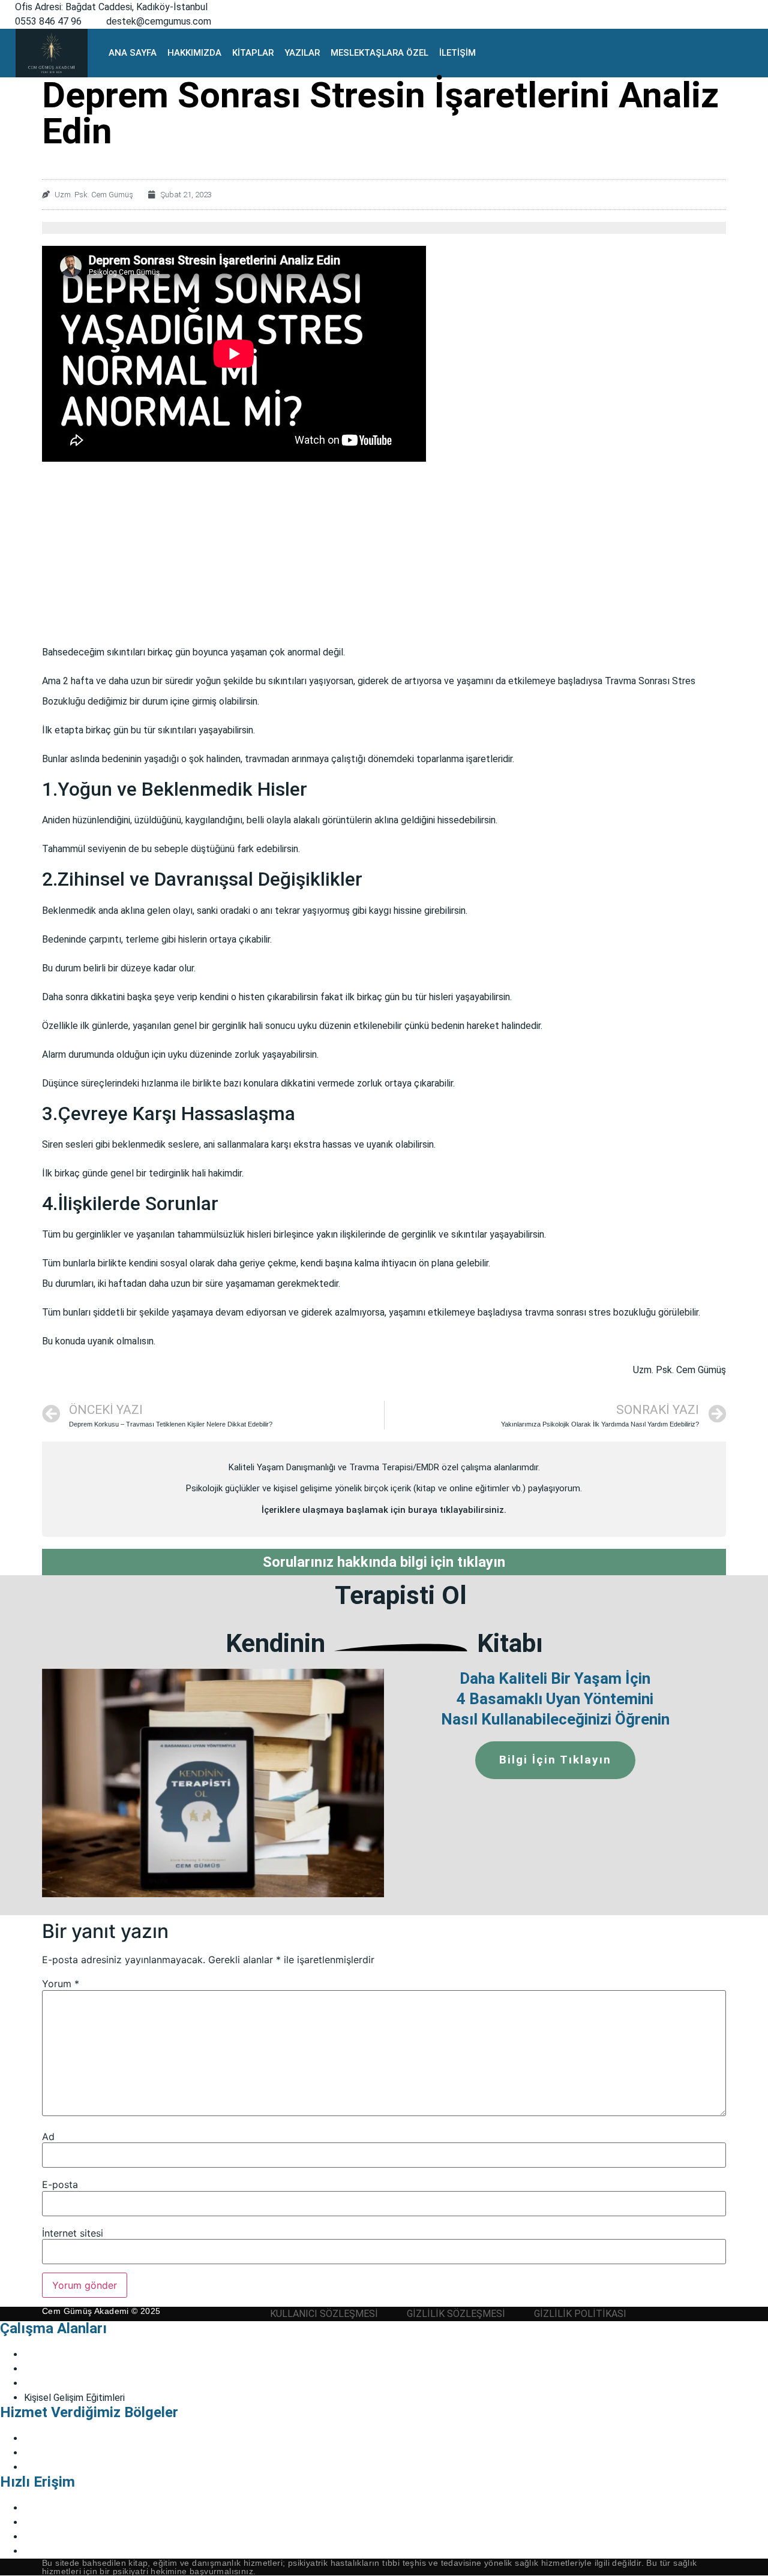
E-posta (60, 2184)
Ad (48, 2136)
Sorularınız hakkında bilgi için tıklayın (384, 1562)
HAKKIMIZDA (194, 53)
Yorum (61, 1984)
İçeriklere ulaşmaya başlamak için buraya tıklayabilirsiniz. (384, 1510)
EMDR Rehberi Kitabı (68, 2508)
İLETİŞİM (457, 53)
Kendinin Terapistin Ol (69, 2522)
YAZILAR (302, 53)
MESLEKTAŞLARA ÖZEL (379, 53)
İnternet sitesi (73, 2233)
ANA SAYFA (133, 53)
